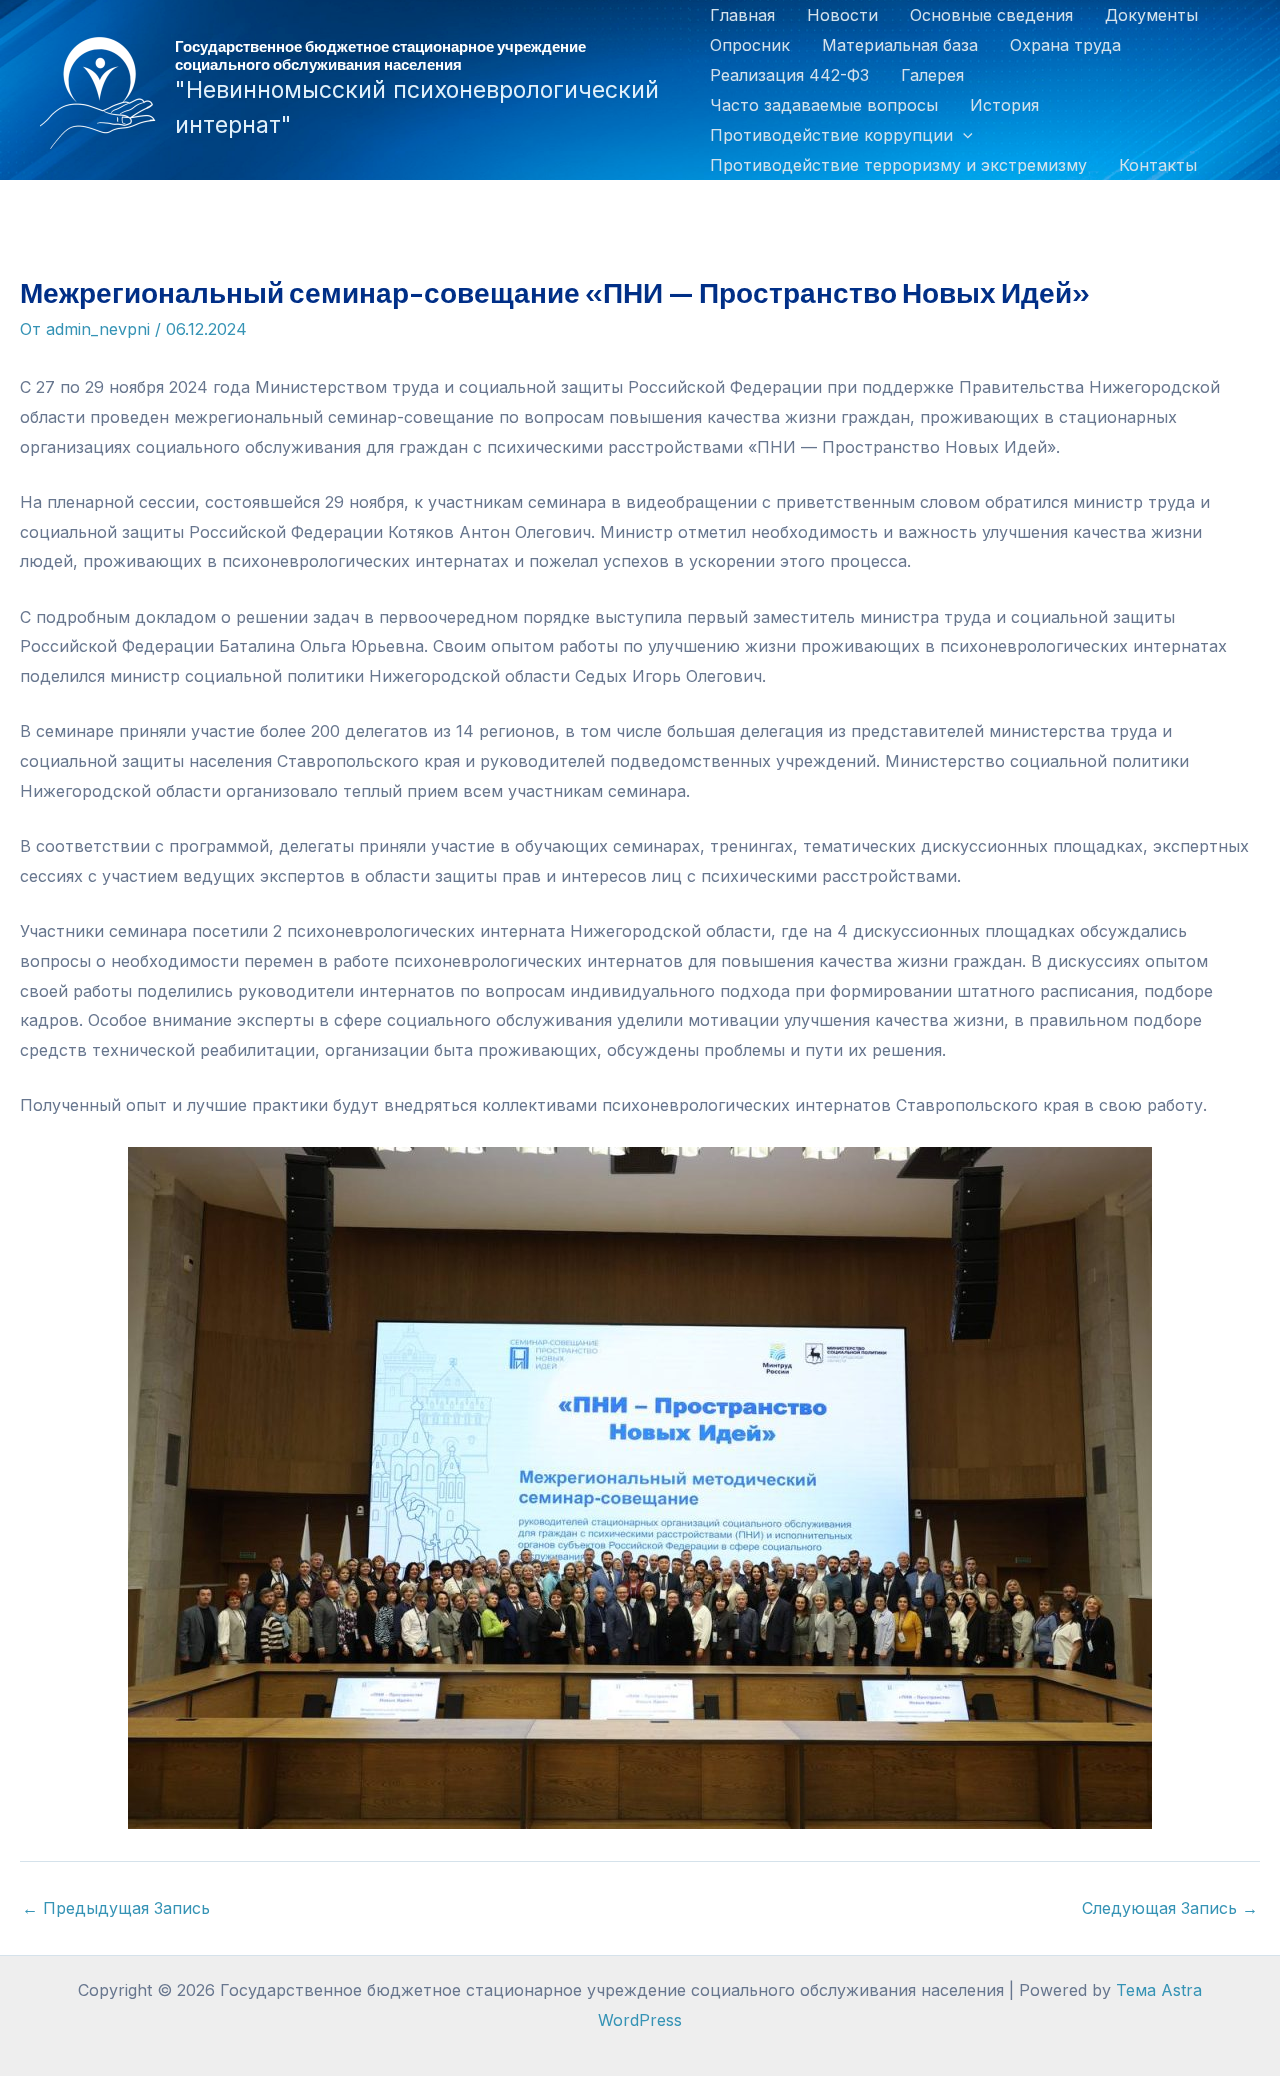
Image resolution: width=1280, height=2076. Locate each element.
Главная (742, 15)
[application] (963, 135)
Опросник (750, 45)
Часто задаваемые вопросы (824, 105)
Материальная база (900, 45)
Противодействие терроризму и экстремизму (898, 165)
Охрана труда (1065, 45)
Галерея (932, 75)
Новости (842, 15)
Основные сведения (991, 15)
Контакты (1158, 165)
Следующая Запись (1170, 1908)
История (1004, 105)
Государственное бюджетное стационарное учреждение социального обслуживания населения (380, 54)
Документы (1151, 15)
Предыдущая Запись (116, 1908)
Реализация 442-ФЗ (789, 75)
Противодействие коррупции (831, 135)
